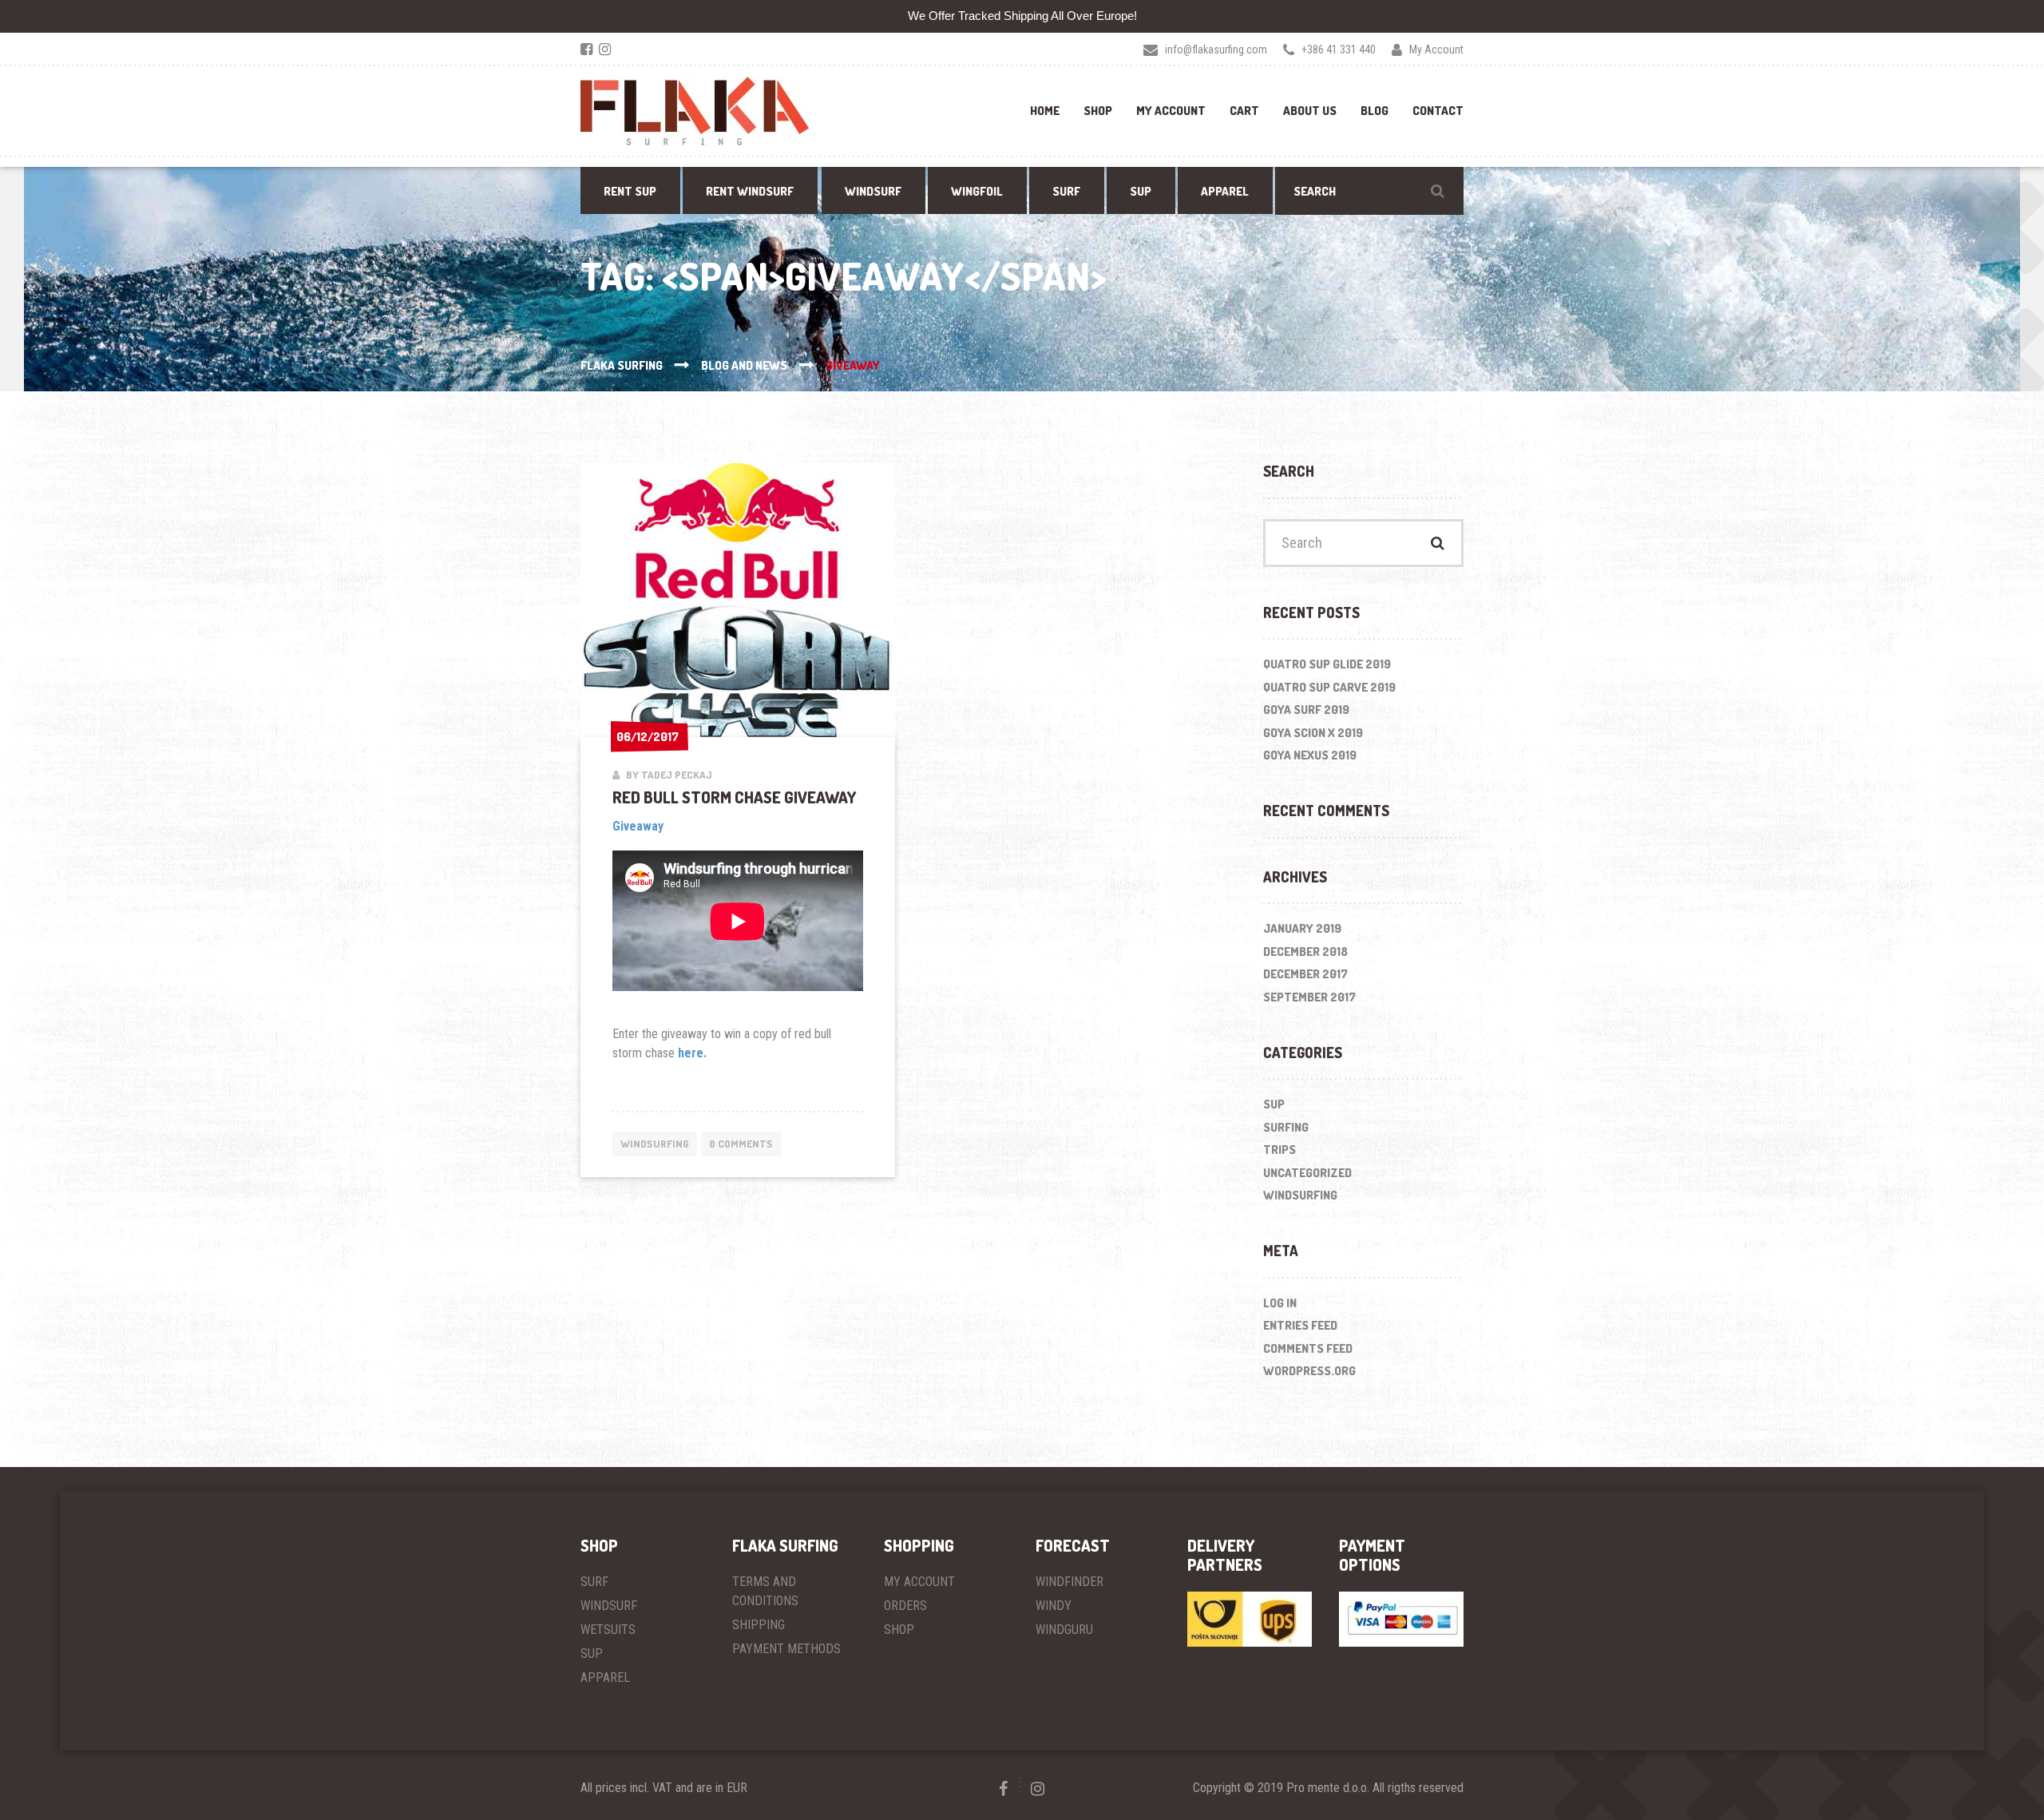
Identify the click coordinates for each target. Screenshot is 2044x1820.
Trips (1279, 1150)
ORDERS (905, 1606)
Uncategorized (1307, 1173)
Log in (1280, 1303)
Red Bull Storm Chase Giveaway (734, 797)
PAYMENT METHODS (786, 1649)
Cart (1244, 111)
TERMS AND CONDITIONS (765, 1591)
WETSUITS (608, 1630)
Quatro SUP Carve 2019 (1329, 687)
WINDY (1054, 1606)
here (691, 1053)
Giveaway (638, 826)
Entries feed (1300, 1325)
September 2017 (1309, 997)
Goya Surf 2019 (1306, 710)
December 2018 (1305, 952)
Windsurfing (655, 1144)
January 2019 (1302, 928)
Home (1045, 111)
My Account (1171, 111)
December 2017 (1305, 974)
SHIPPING (759, 1625)
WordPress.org (1309, 1371)
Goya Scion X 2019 (1313, 733)
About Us (1310, 111)
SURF (594, 1582)
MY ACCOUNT (919, 1582)
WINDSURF (609, 1606)
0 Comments (741, 1144)
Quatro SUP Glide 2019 (1327, 664)
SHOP (899, 1630)
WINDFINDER (1070, 1582)
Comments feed (1308, 1348)
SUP (1274, 1104)
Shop (1098, 111)
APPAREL (605, 1677)
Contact (1438, 111)
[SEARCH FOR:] (1369, 191)
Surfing (1286, 1127)
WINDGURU (1064, 1630)
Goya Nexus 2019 (1310, 755)
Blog (1375, 111)
